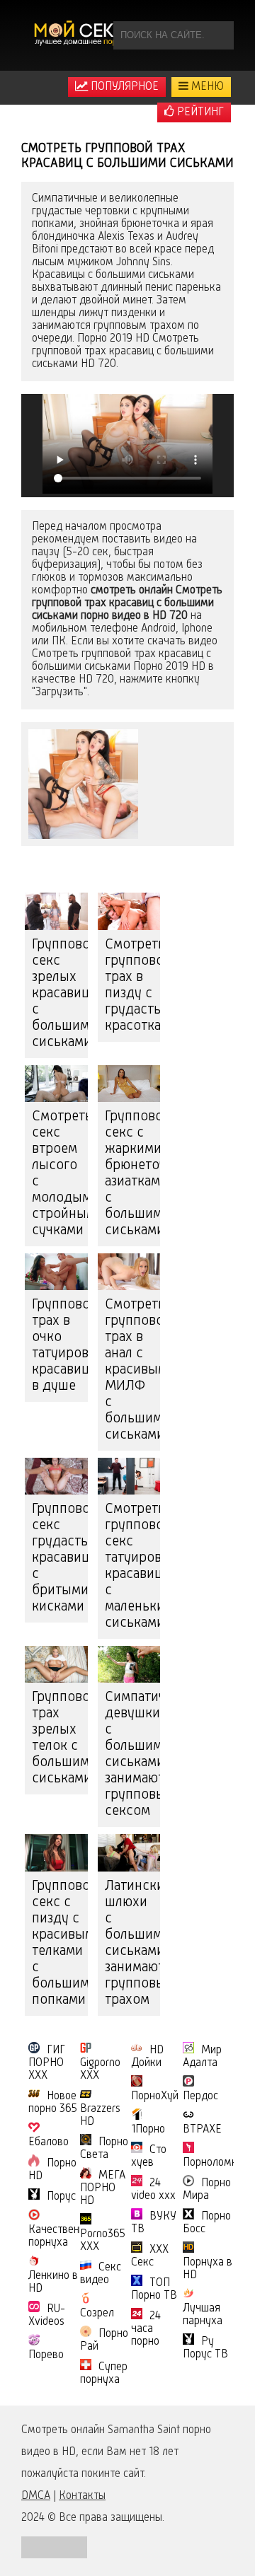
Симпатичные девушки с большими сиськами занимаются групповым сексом (133, 1754)
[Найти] (220, 35)
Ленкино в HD (53, 2282)
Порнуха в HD (208, 2269)
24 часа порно (146, 2329)
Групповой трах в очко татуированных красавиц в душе (60, 1346)
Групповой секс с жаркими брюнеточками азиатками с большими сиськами (133, 1174)
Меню (206, 87)
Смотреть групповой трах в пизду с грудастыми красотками (133, 986)
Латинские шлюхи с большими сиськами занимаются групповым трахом (133, 1943)
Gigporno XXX (100, 2070)
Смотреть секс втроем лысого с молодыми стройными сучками (60, 1174)
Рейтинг (199, 112)
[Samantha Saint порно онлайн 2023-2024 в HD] (81, 35)
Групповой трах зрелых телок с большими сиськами (60, 1738)
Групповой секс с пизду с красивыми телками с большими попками (60, 1943)
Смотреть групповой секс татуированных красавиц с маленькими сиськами (133, 1566)
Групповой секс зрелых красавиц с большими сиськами (60, 994)
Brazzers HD (100, 2116)
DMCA (36, 2496)
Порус (61, 2197)
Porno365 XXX (103, 2241)
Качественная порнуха (62, 2236)
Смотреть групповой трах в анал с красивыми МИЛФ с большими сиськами (133, 1370)
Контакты (82, 2496)
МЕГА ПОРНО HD (103, 2188)
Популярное (123, 87)
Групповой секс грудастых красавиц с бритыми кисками (60, 1558)
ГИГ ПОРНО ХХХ (47, 2063)
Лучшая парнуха (203, 2315)
